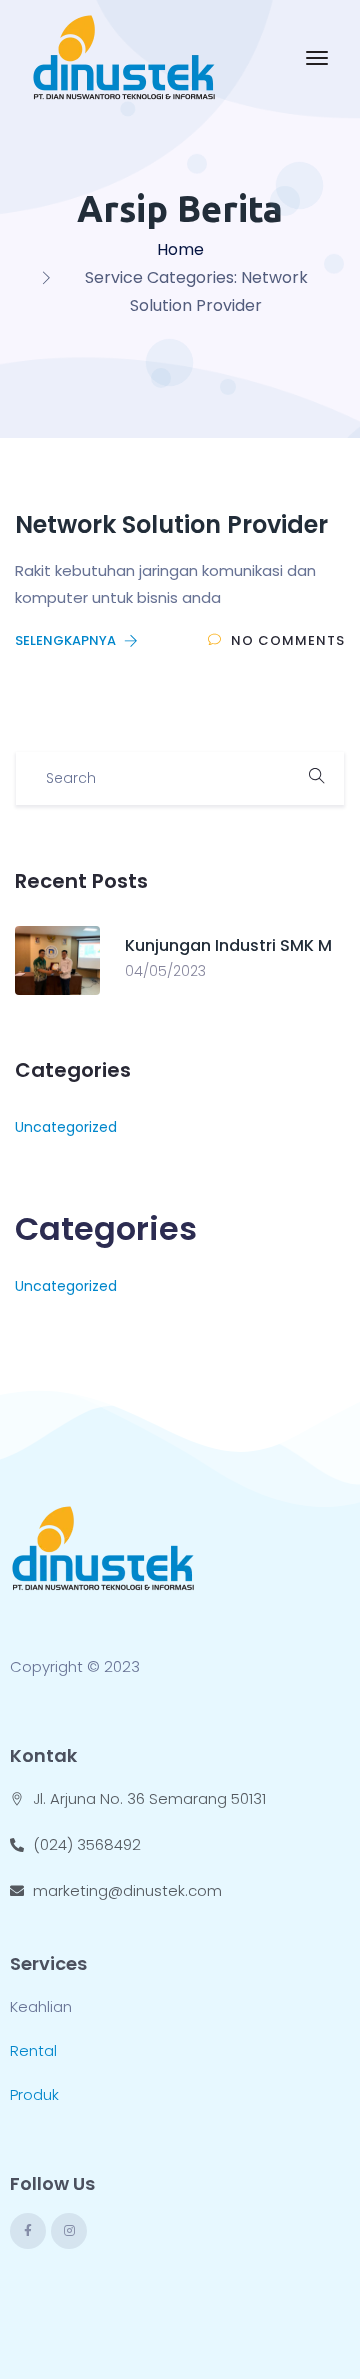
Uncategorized (66, 1127)
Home (180, 249)
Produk (34, 2094)
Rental (33, 2050)
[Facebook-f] (28, 2231)
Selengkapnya (67, 640)
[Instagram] (69, 2231)
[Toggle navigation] (317, 58)
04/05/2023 (165, 971)
